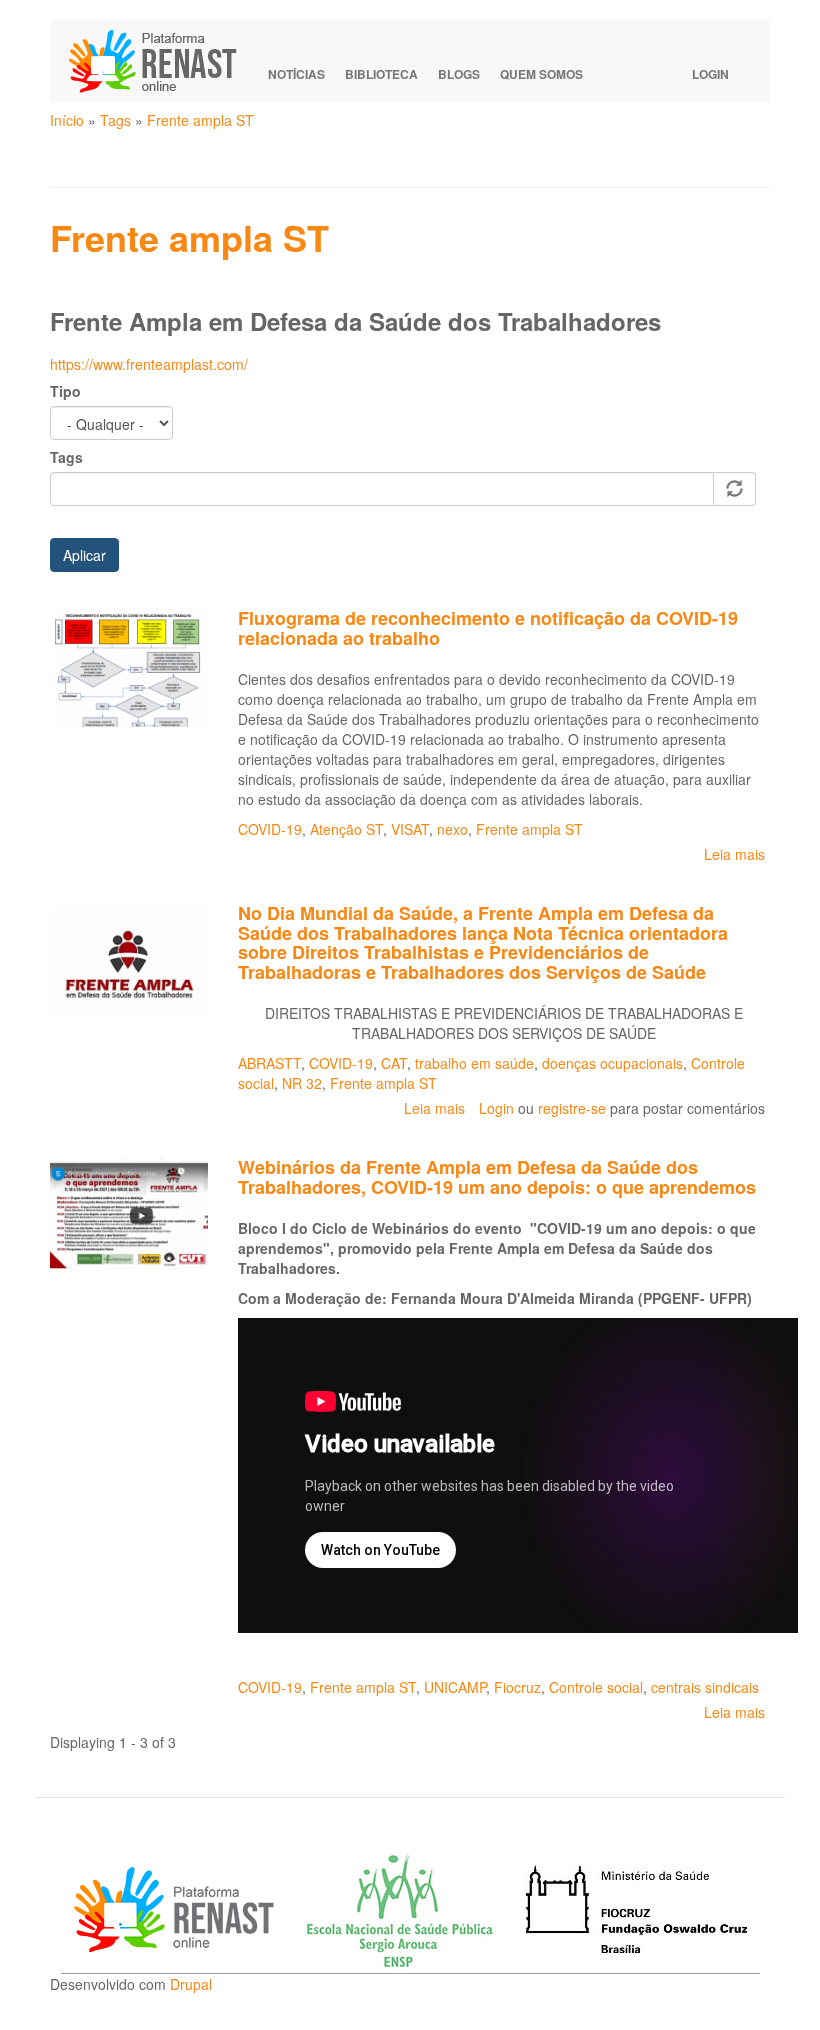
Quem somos (541, 74)
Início (67, 120)
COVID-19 (270, 829)
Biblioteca (381, 74)
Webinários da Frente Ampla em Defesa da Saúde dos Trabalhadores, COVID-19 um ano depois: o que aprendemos (497, 1177)
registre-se (572, 1108)
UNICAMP (455, 1687)
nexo (452, 829)
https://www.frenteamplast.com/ (151, 364)
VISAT (410, 829)
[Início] (162, 61)
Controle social (596, 1687)
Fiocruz (517, 1687)
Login (710, 74)
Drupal (191, 1984)
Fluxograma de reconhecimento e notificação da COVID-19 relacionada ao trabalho (488, 628)
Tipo (65, 391)
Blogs (459, 74)
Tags (115, 120)
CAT (394, 1063)
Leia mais (734, 854)
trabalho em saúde (474, 1063)
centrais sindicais (705, 1687)
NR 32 (302, 1083)
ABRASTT (269, 1063)
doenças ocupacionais (612, 1063)
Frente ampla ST (200, 120)
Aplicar (84, 555)
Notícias (296, 74)
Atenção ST (346, 829)
